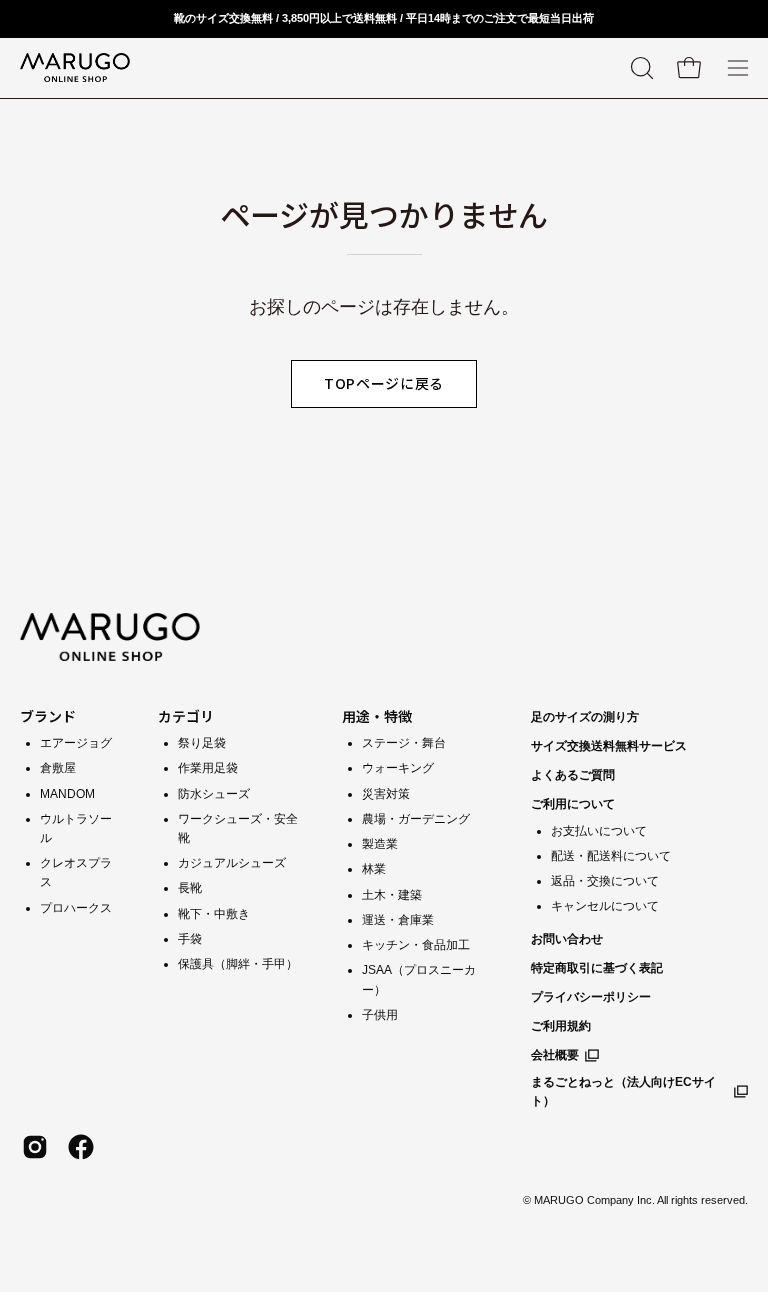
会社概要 (555, 1055)
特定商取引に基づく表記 (597, 968)
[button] (640, 68)
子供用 (380, 1015)
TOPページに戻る (384, 383)
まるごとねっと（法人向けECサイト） (623, 1091)
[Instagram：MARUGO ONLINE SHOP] (35, 1147)
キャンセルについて (605, 906)
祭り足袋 (202, 743)
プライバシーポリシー (591, 997)
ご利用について (573, 804)
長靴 (190, 888)
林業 (374, 869)
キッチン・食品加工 (416, 945)
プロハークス (76, 908)
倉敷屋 (58, 768)
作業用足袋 (208, 768)
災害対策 (386, 794)
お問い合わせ (567, 939)
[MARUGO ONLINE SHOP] (75, 68)
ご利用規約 (561, 1026)
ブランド (48, 716)
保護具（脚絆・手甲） (238, 964)
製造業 (380, 844)
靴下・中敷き (214, 914)
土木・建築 (392, 895)
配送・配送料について (611, 856)
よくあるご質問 (573, 775)
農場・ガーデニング (416, 819)
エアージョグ (76, 743)
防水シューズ (214, 794)
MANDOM (67, 794)
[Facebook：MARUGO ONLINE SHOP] (81, 1147)
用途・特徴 (377, 716)
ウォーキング (398, 768)
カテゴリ (186, 716)
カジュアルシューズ (232, 863)
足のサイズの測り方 (585, 717)
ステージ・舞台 (404, 743)
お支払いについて (599, 831)
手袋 (190, 939)
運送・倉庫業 (398, 920)
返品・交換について (605, 881)
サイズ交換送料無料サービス (609, 746)
